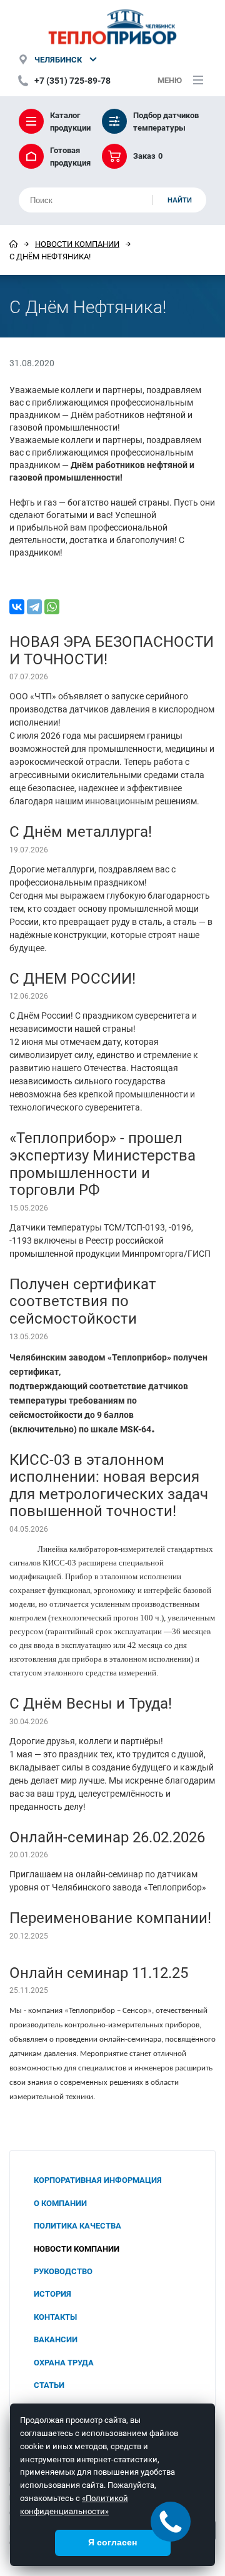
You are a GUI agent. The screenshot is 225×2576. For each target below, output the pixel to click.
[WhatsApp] (52, 607)
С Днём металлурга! (81, 831)
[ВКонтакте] (17, 607)
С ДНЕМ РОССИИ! (72, 978)
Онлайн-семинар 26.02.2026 (107, 1837)
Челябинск (58, 59)
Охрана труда (64, 2362)
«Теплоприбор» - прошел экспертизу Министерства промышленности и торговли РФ (102, 1163)
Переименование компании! (110, 1917)
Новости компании (77, 244)
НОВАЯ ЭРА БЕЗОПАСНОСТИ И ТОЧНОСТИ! (112, 650)
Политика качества (77, 2225)
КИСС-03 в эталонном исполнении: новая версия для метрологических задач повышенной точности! (109, 1485)
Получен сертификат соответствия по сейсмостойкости (83, 1301)
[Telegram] (34, 607)
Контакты (55, 2317)
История (52, 2294)
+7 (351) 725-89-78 (72, 80)
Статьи (49, 2385)
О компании (60, 2203)
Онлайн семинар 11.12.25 (99, 1972)
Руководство (63, 2271)
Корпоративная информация (98, 2180)
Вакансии (56, 2339)
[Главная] (13, 244)
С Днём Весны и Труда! (91, 1703)
